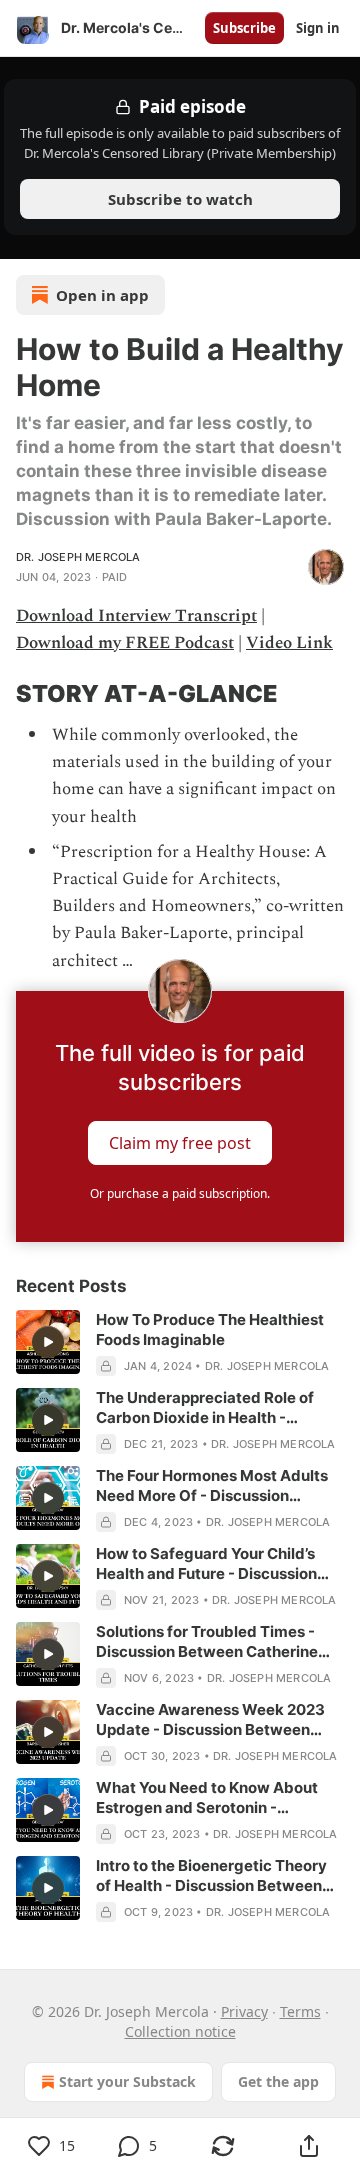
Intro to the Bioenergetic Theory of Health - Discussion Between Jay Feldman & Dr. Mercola (211, 1876)
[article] (180, 1343)
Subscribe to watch (180, 199)
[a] (48, 1342)
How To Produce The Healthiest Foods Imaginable (210, 1329)
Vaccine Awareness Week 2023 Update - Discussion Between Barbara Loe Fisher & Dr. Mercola (213, 1720)
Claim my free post (180, 1142)
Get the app (278, 2081)
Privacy (244, 2011)
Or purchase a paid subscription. (180, 1193)
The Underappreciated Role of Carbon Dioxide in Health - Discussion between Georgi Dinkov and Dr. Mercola (205, 1408)
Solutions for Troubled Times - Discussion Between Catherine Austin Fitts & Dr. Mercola (207, 1642)
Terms (300, 2011)
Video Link (289, 643)
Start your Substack (127, 2081)
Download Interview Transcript (136, 616)
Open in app (102, 295)
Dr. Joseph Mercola (78, 557)
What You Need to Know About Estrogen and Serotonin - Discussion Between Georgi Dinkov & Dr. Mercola (207, 1798)
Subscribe (244, 28)
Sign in (318, 28)
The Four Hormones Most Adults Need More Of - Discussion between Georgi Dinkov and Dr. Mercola (212, 1486)
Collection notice (180, 2031)
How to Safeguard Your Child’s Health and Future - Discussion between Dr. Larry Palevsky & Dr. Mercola (213, 1564)
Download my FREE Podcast (125, 643)
